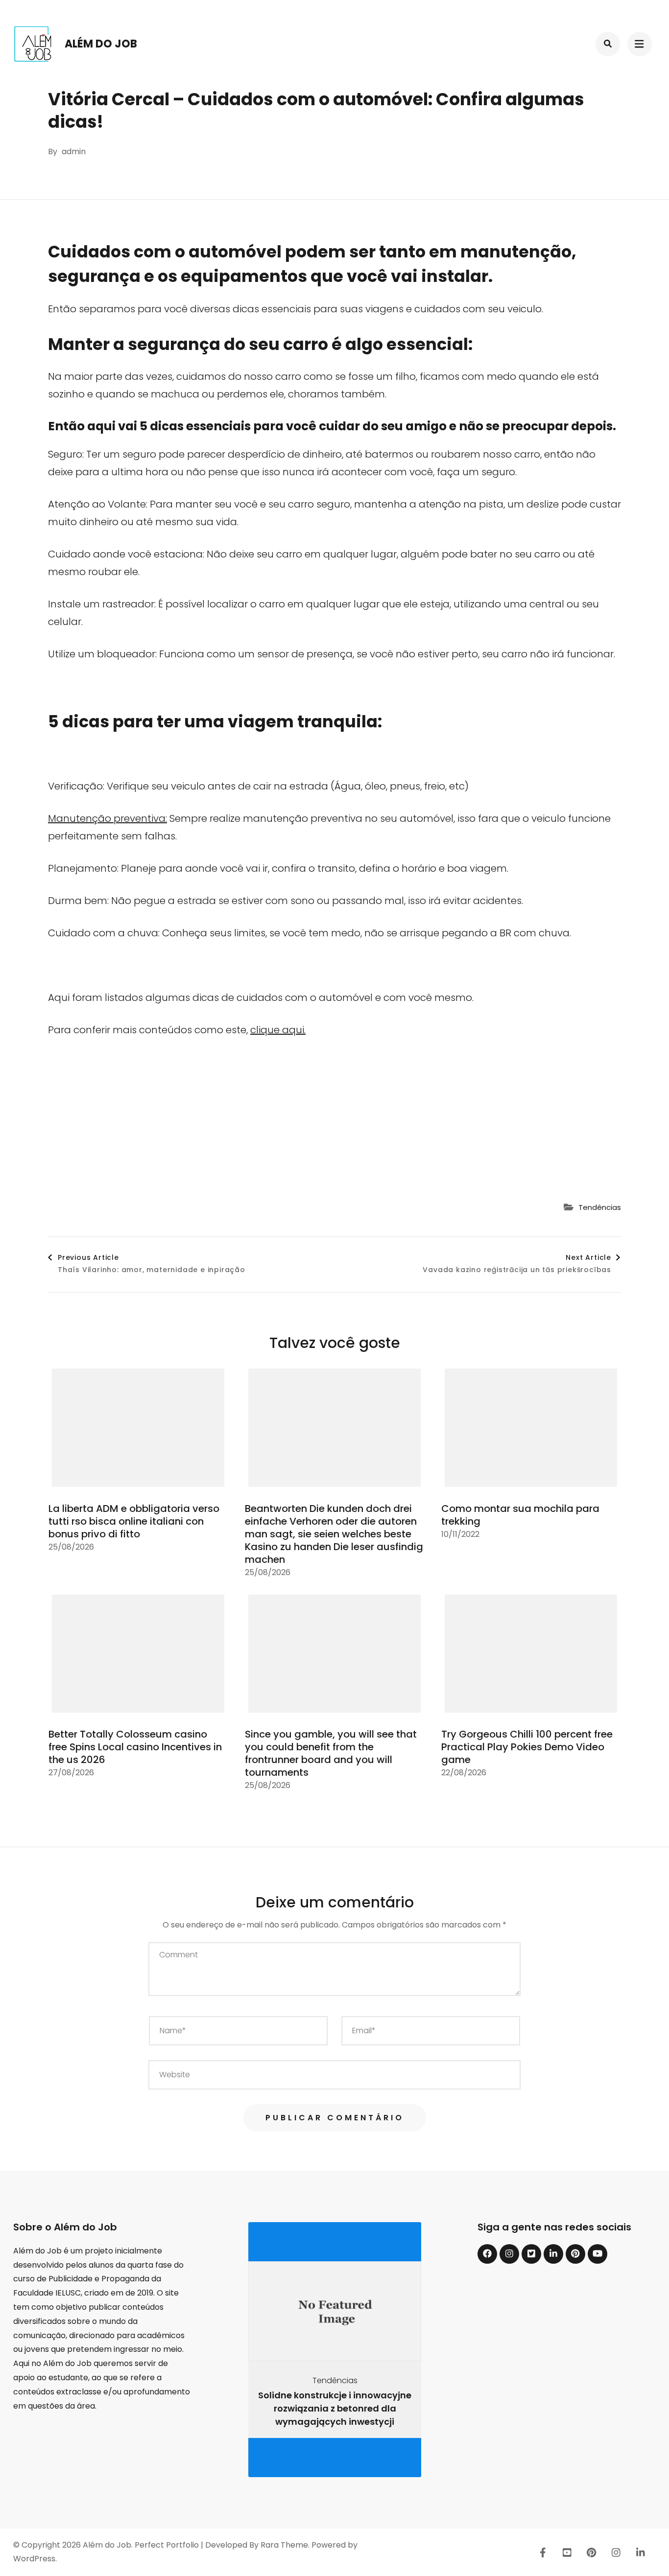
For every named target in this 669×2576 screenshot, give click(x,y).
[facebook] (487, 2254)
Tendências (600, 1207)
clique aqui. (278, 1030)
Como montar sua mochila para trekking (520, 1515)
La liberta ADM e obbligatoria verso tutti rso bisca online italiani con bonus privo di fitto (134, 1521)
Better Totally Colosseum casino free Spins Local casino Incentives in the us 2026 (135, 1747)
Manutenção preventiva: (108, 818)
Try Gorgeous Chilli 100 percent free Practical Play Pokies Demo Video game (527, 1747)
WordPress (34, 2559)
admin (74, 151)
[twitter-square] (531, 2254)
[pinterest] (575, 2254)
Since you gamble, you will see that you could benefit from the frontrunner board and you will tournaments (331, 1753)
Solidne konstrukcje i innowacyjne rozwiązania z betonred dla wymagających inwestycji (335, 2408)
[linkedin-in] (553, 2254)
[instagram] (509, 2254)
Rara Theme (284, 2545)
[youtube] (597, 2254)
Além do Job (101, 44)
